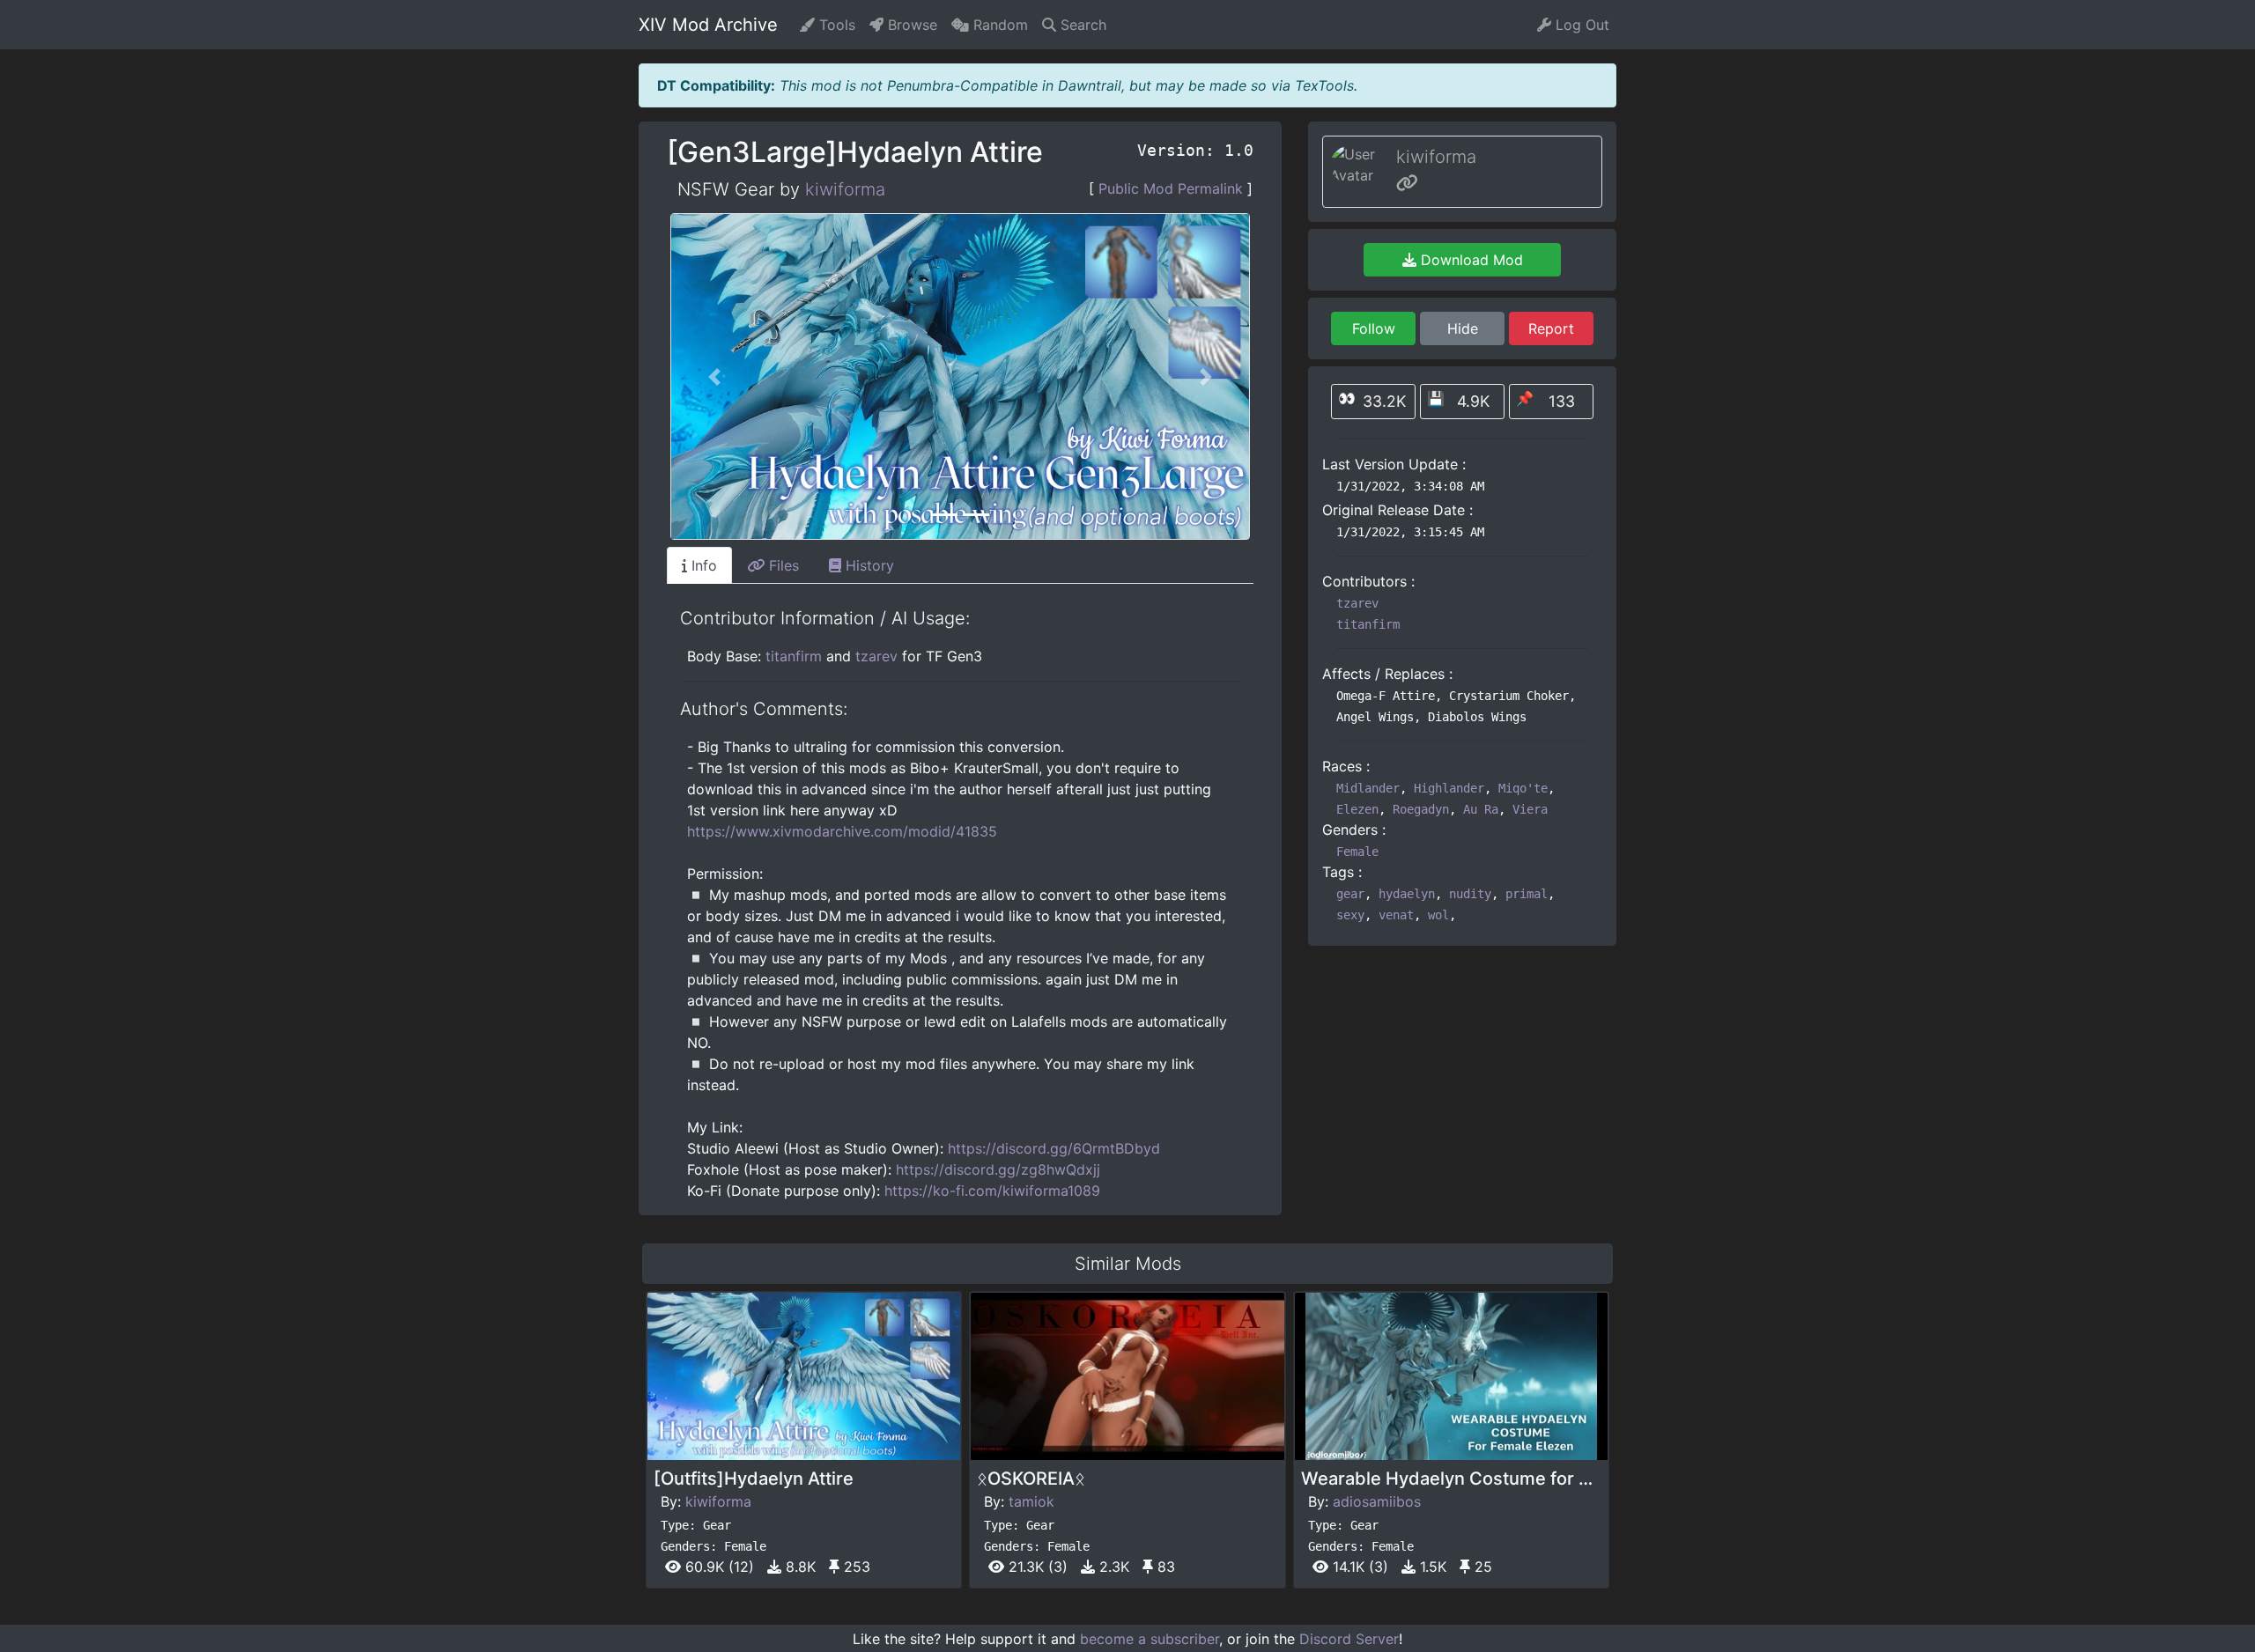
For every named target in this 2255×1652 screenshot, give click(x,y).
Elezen (1357, 809)
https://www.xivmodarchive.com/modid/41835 (842, 831)
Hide (1463, 328)
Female (1357, 852)
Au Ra (1481, 809)
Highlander (1449, 788)
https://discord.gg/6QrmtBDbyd (1054, 1148)
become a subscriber (1150, 1639)
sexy (1350, 915)
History (868, 565)
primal (1527, 894)
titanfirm (794, 656)
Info (702, 565)
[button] (714, 376)
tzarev (876, 656)
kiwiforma (845, 189)
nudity (1470, 894)
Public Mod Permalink (1171, 188)
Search (1081, 25)
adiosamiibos (1377, 1501)
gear (1350, 894)
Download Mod (1470, 260)
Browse (910, 25)
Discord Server (1349, 1639)
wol (1438, 915)
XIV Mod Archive (708, 25)
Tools (835, 25)
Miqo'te (1523, 788)
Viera (1530, 809)
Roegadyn (1421, 809)
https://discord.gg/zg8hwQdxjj (998, 1169)
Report (1551, 328)
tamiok (1031, 1501)
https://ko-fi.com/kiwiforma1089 (992, 1191)
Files (782, 565)
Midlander (1368, 788)
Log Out (1580, 25)
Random (998, 25)
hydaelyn (1407, 894)
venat (1396, 915)
